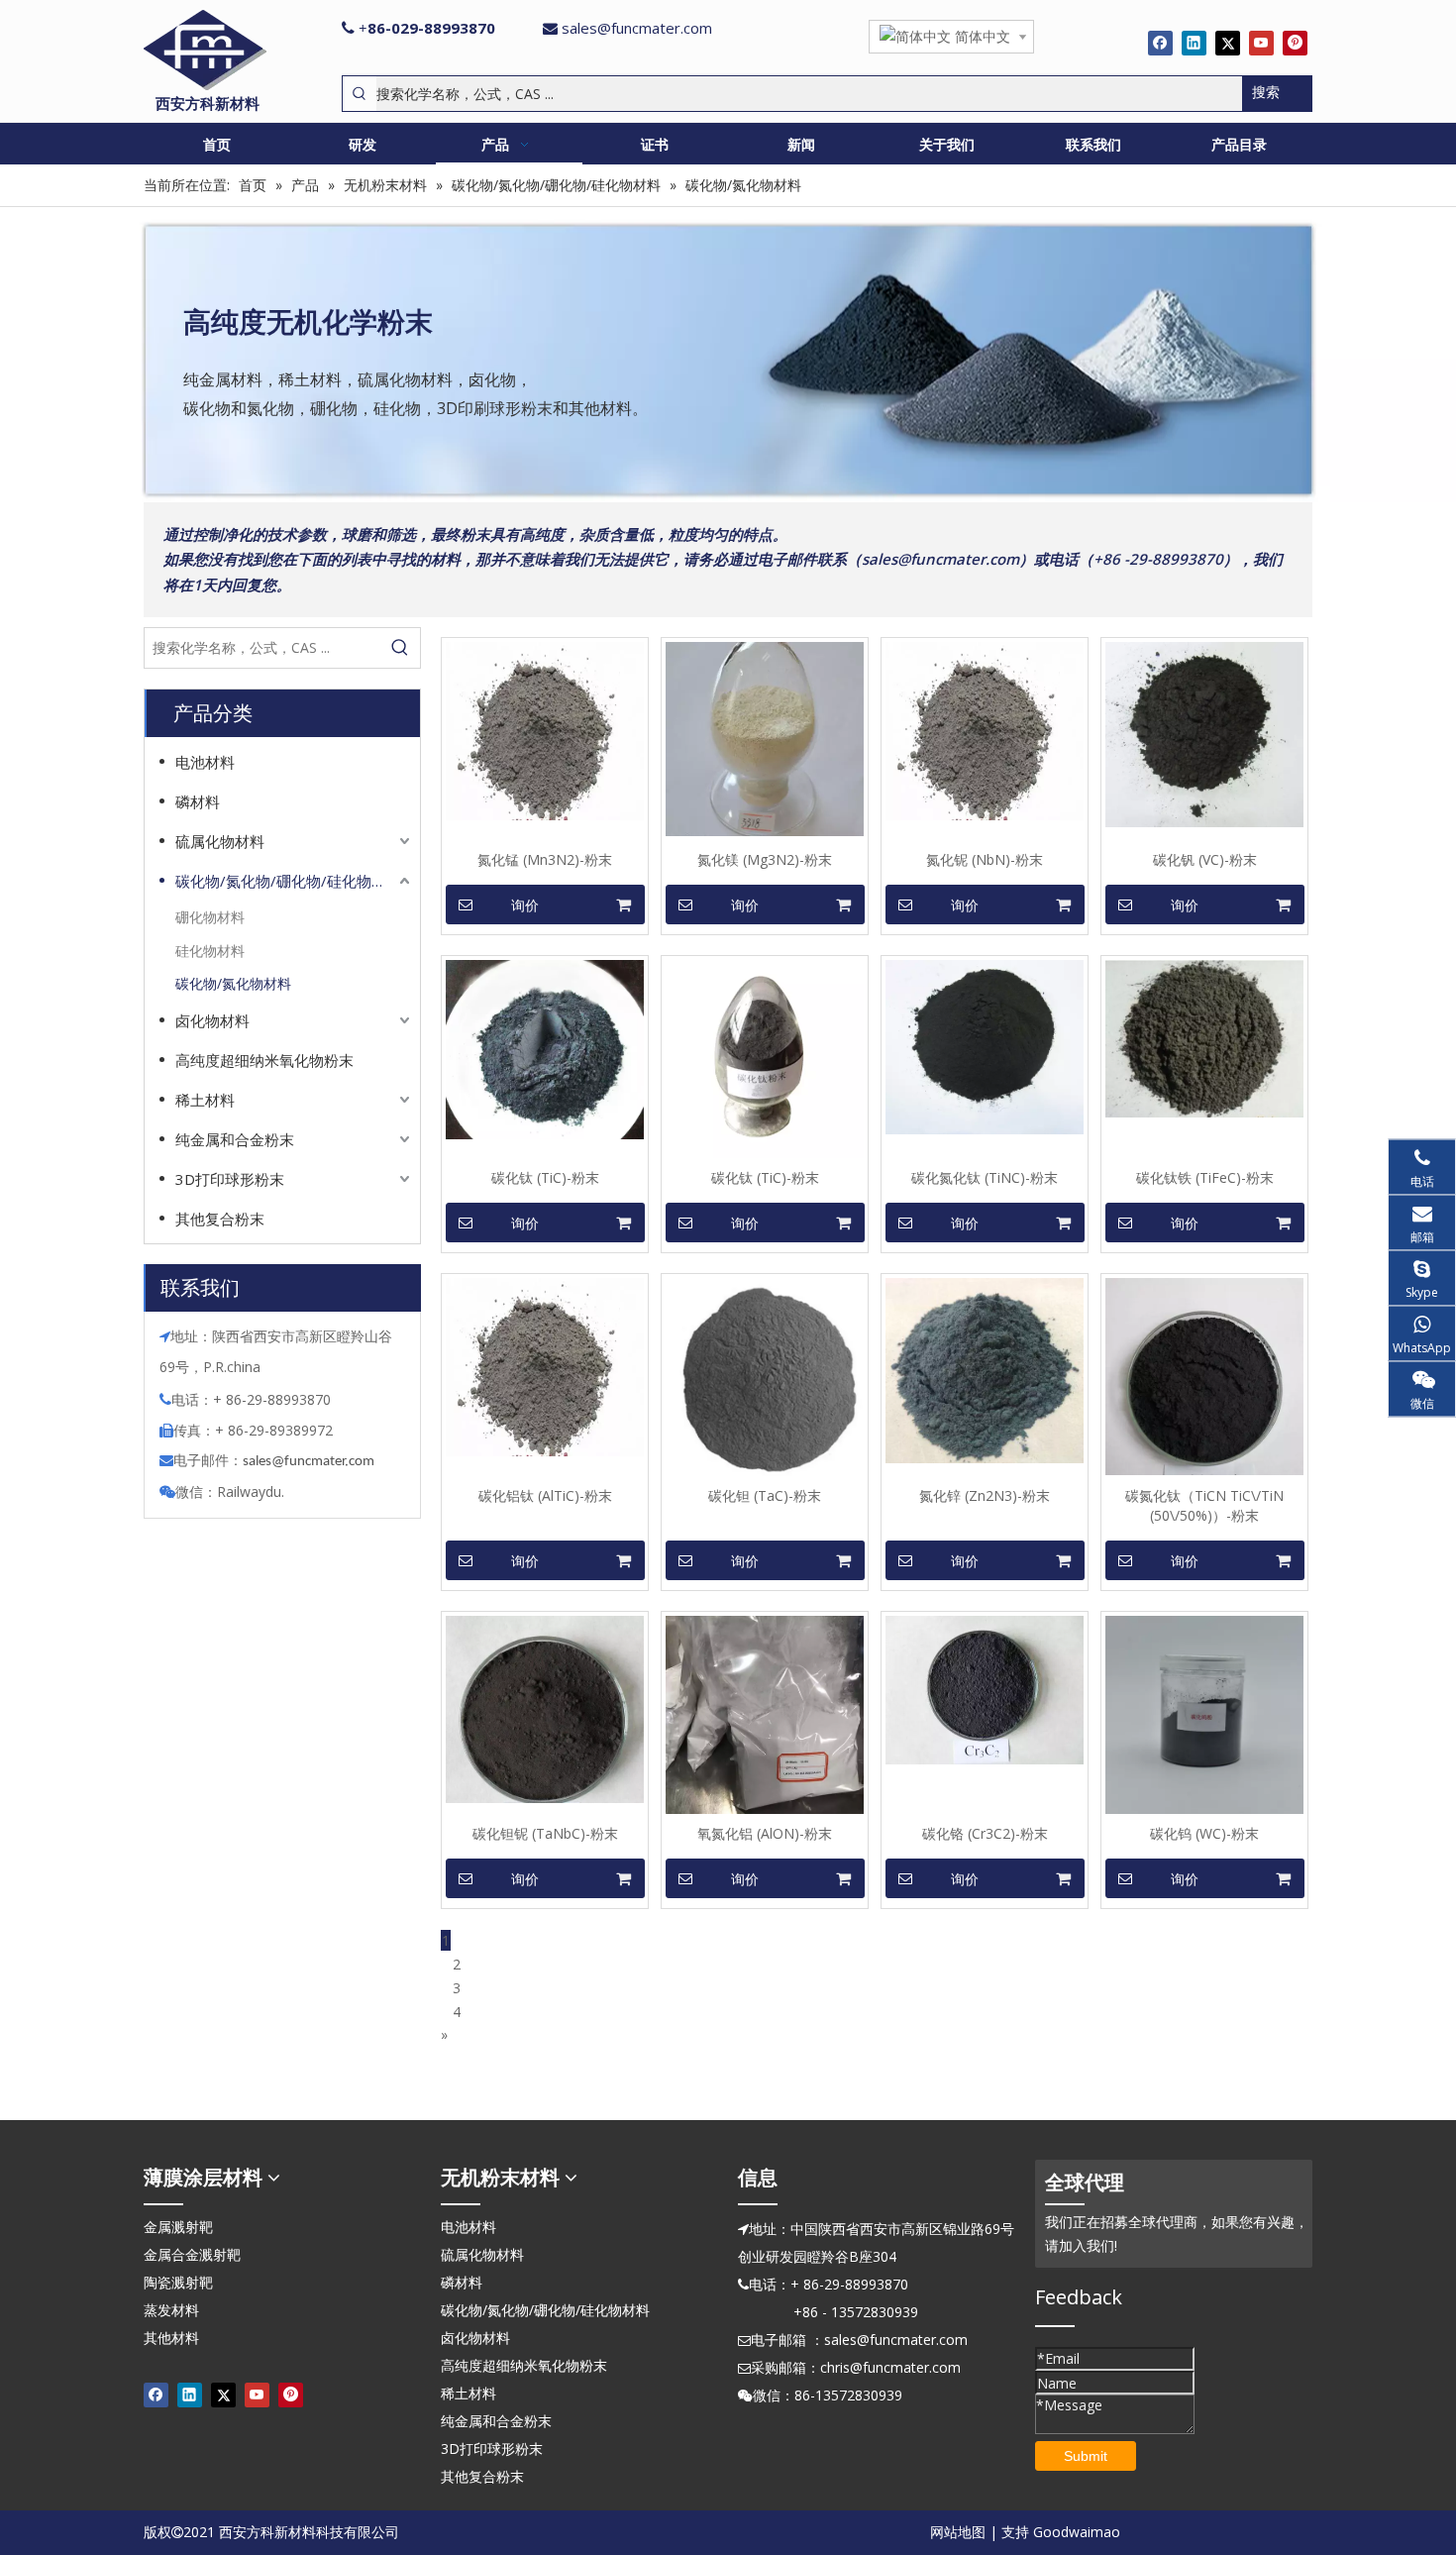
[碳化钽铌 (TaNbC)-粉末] (545, 1707)
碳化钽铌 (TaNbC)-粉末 (545, 1833)
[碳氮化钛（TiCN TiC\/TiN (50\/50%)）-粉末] (1204, 1375)
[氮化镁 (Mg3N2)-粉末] (765, 738)
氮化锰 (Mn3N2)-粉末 (545, 859)
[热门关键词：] (400, 648)
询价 (525, 905)
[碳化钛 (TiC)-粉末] (545, 1048)
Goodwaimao (1077, 2532)
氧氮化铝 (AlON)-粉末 (765, 1833)
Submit (1086, 2456)
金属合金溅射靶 (192, 2254)
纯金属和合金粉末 (235, 1139)
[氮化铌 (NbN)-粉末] (985, 730)
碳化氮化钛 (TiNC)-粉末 (985, 1177)
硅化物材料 (210, 951)
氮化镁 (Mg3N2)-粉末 (765, 859)
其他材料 (171, 2338)
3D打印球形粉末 (230, 1179)
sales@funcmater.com (637, 28)
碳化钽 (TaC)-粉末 (765, 1495)
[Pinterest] (1295, 43)
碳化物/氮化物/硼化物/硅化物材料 (288, 881)
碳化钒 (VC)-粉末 (1205, 859)
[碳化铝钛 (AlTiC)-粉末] (545, 1366)
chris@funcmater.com (890, 2367)
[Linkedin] (1194, 43)
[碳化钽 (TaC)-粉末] (765, 1376)
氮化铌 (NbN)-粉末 (985, 859)
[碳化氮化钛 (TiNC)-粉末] (985, 1046)
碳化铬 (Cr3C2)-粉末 (985, 1833)
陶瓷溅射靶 (178, 2282)
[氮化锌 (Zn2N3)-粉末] (985, 1369)
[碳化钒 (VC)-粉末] (1204, 734)
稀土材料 (205, 1100)
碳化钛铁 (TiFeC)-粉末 (1205, 1177)
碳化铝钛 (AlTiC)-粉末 (545, 1495)
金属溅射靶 (178, 2227)
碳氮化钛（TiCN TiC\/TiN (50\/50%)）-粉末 (1204, 1505)
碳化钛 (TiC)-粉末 (545, 1177)
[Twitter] (1228, 43)
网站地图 (958, 2532)
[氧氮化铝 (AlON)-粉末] (765, 1713)
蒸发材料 (171, 2310)
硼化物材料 (210, 917)
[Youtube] (1261, 43)
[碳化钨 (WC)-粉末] (1204, 1713)
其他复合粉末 (220, 1219)
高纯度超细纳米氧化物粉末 (264, 1060)
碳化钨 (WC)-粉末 (1204, 1833)
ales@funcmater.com (312, 1462)
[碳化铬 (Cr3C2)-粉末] (985, 1689)
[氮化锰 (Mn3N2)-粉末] (545, 730)
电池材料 (205, 762)
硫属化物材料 (220, 841)
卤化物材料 (212, 1020)
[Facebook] (1160, 43)
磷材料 (198, 801)
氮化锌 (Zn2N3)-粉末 (985, 1495)
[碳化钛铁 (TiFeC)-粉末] (1204, 1037)
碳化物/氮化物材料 (233, 983)
